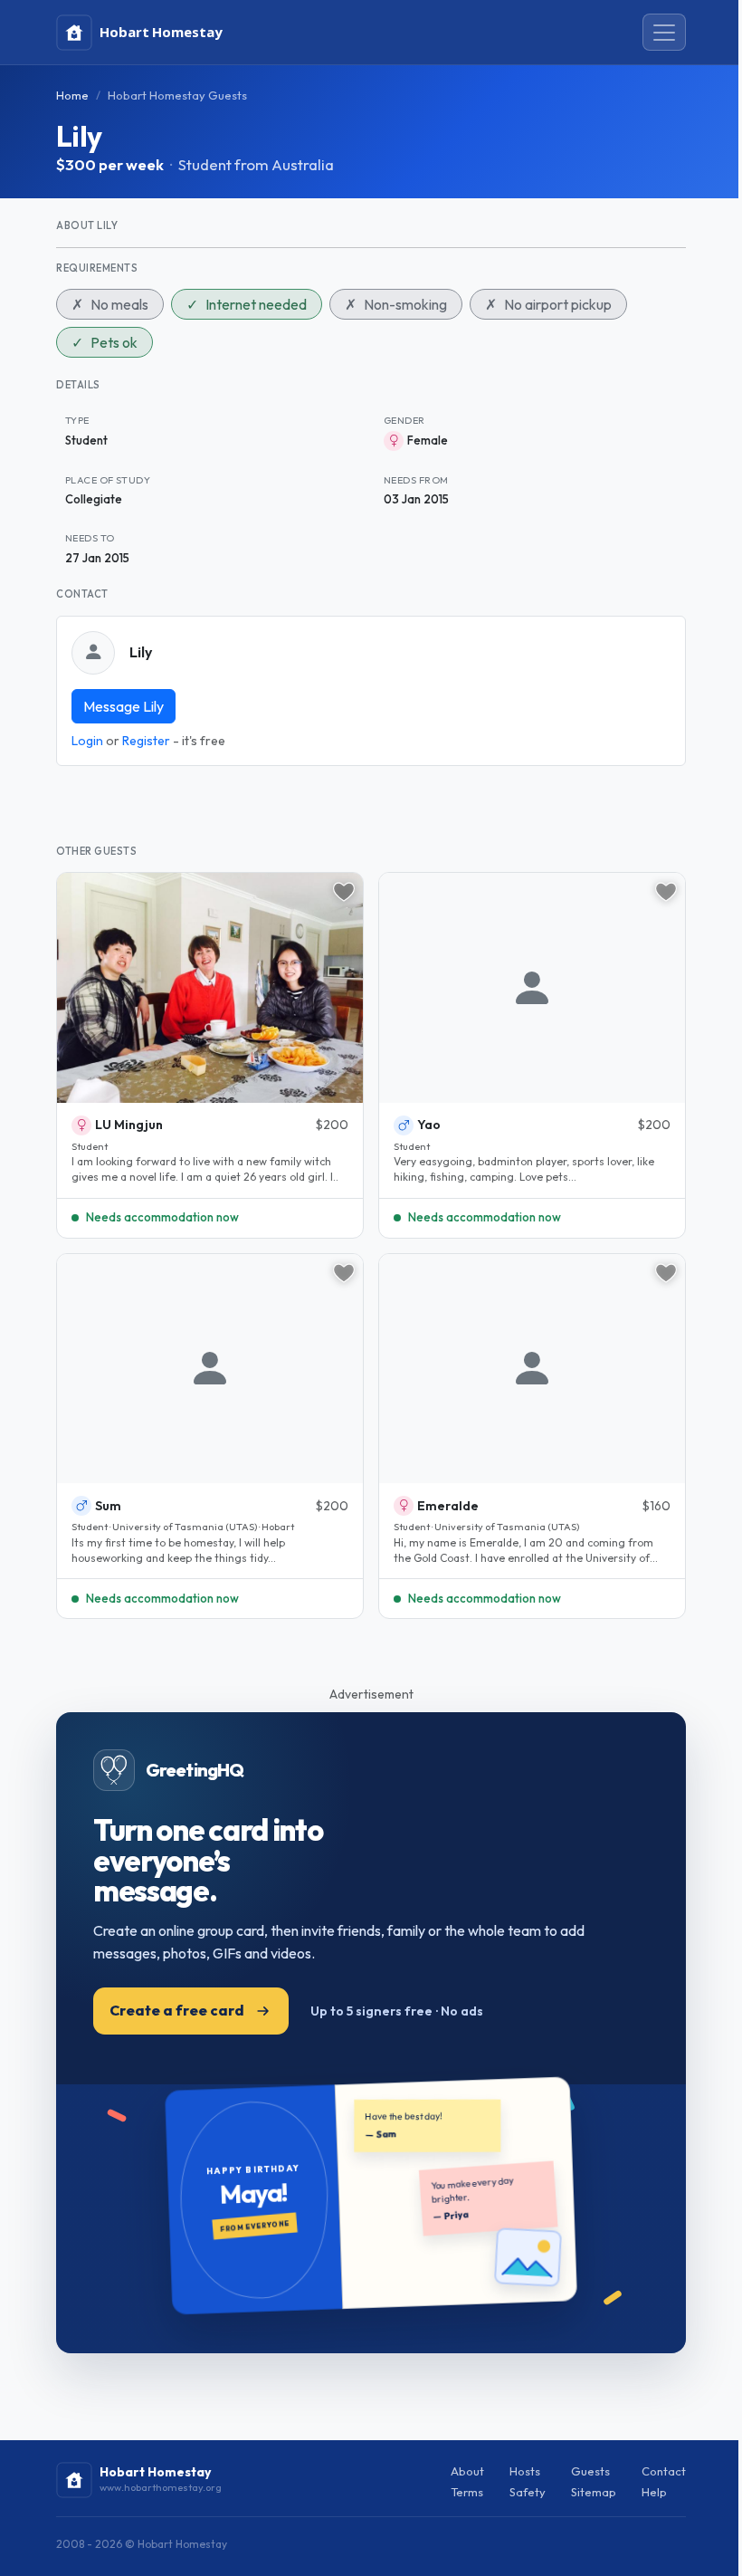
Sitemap (594, 2492)
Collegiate (94, 499)
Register (146, 741)
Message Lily (124, 706)
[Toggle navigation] (664, 33)
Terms (467, 2492)
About (467, 2471)
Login (87, 741)
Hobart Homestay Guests (177, 95)
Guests (590, 2471)
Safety (528, 2492)
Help (654, 2492)
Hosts (525, 2471)
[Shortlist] (344, 892)
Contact (664, 2471)
